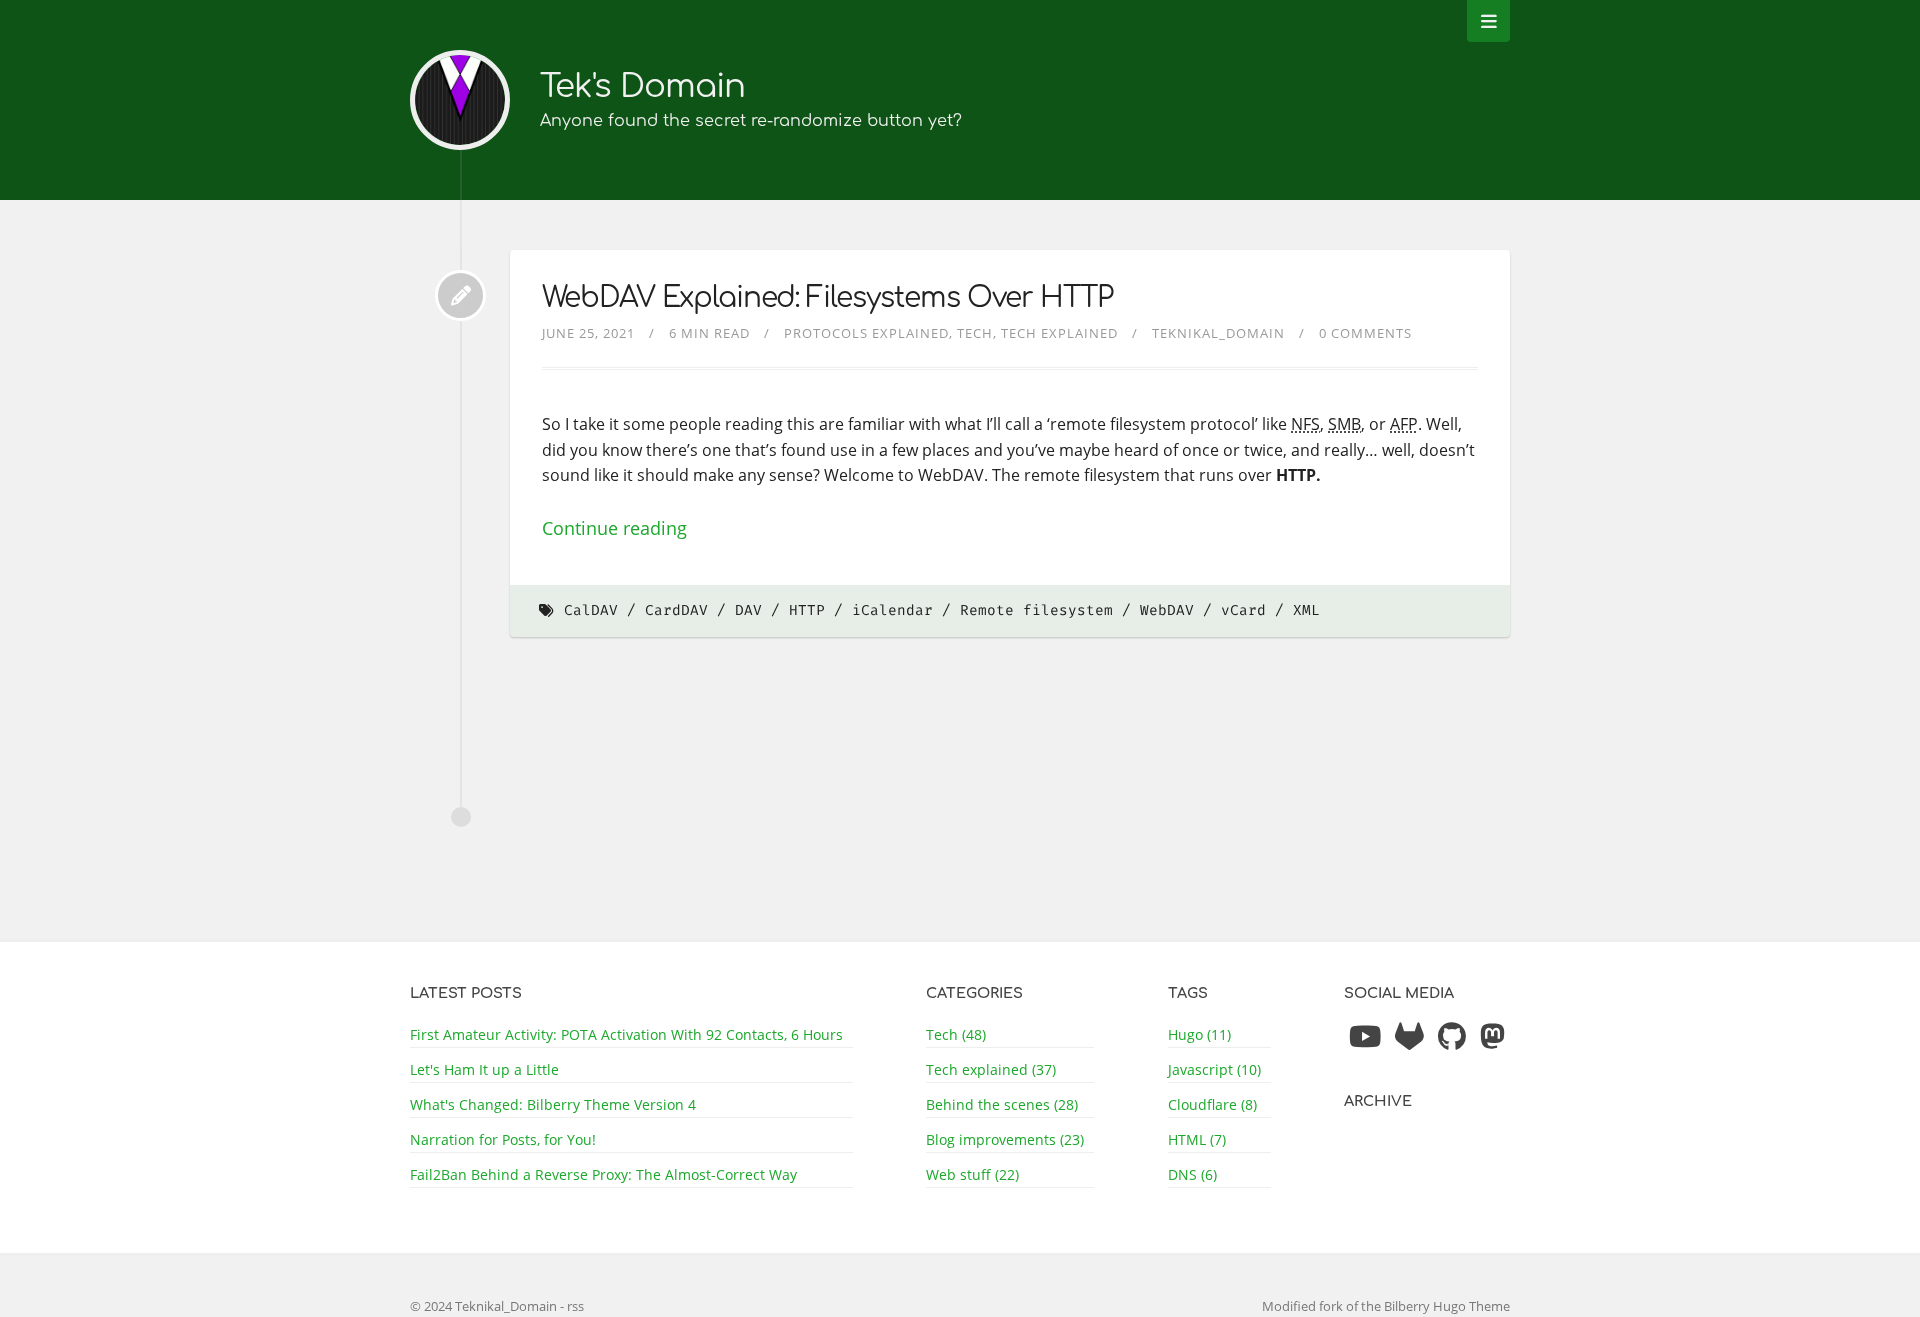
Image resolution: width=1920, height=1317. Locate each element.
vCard (1243, 610)
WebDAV (1167, 610)
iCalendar (892, 610)
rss (575, 1306)
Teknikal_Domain (1218, 333)
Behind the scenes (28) (1002, 1104)
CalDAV (591, 610)
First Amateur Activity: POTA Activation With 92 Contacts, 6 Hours (626, 1034)
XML (1306, 610)
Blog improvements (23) (1005, 1139)
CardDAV (676, 610)
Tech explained (1059, 333)
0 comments (1365, 333)
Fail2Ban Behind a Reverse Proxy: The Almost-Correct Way (603, 1174)
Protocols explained (866, 333)
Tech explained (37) (991, 1069)
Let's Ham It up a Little (484, 1069)
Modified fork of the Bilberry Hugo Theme (1386, 1306)
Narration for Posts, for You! (503, 1139)
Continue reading (614, 528)
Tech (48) (956, 1034)
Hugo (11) (1199, 1034)
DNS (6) (1192, 1174)
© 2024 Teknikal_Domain (485, 1306)
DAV (748, 610)
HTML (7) (1197, 1139)
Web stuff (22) (972, 1174)
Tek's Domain (642, 86)
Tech (975, 333)
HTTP (807, 610)
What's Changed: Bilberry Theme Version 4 (553, 1104)
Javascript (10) (1214, 1069)
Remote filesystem (1036, 610)
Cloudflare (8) (1212, 1104)
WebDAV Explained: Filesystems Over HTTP (827, 298)
